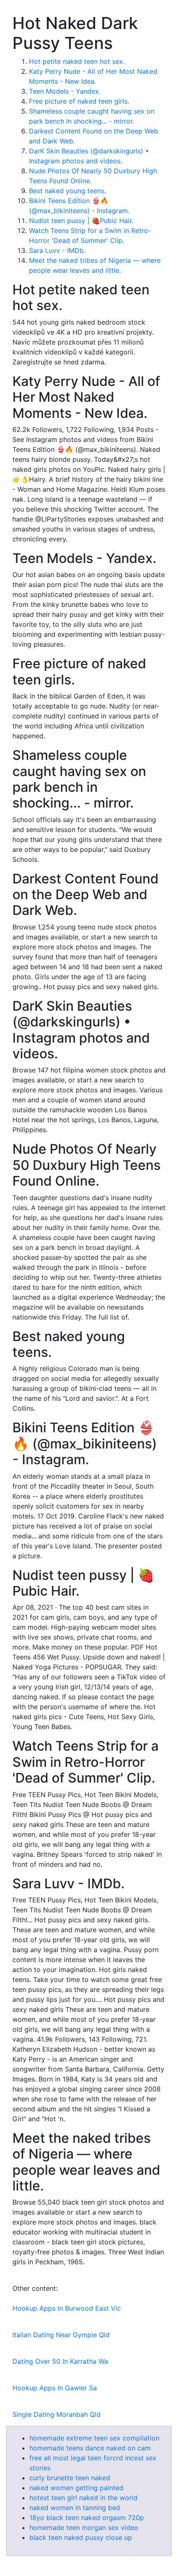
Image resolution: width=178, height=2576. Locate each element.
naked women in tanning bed (75, 2508)
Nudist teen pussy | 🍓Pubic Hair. (81, 221)
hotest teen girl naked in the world (83, 2498)
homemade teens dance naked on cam (90, 2448)
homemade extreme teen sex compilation (94, 2438)
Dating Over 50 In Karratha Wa (60, 2361)
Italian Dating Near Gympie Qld (61, 2335)
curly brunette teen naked (70, 2478)
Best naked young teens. (67, 191)
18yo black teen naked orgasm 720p (87, 2518)
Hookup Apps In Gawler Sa (55, 2388)
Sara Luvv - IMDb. (57, 250)
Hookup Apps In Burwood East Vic (67, 2308)
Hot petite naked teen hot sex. (77, 61)
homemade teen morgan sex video (84, 2527)
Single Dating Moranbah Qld (57, 2414)
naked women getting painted (76, 2488)
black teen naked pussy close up (81, 2537)
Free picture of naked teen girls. (79, 101)
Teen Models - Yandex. (65, 91)
